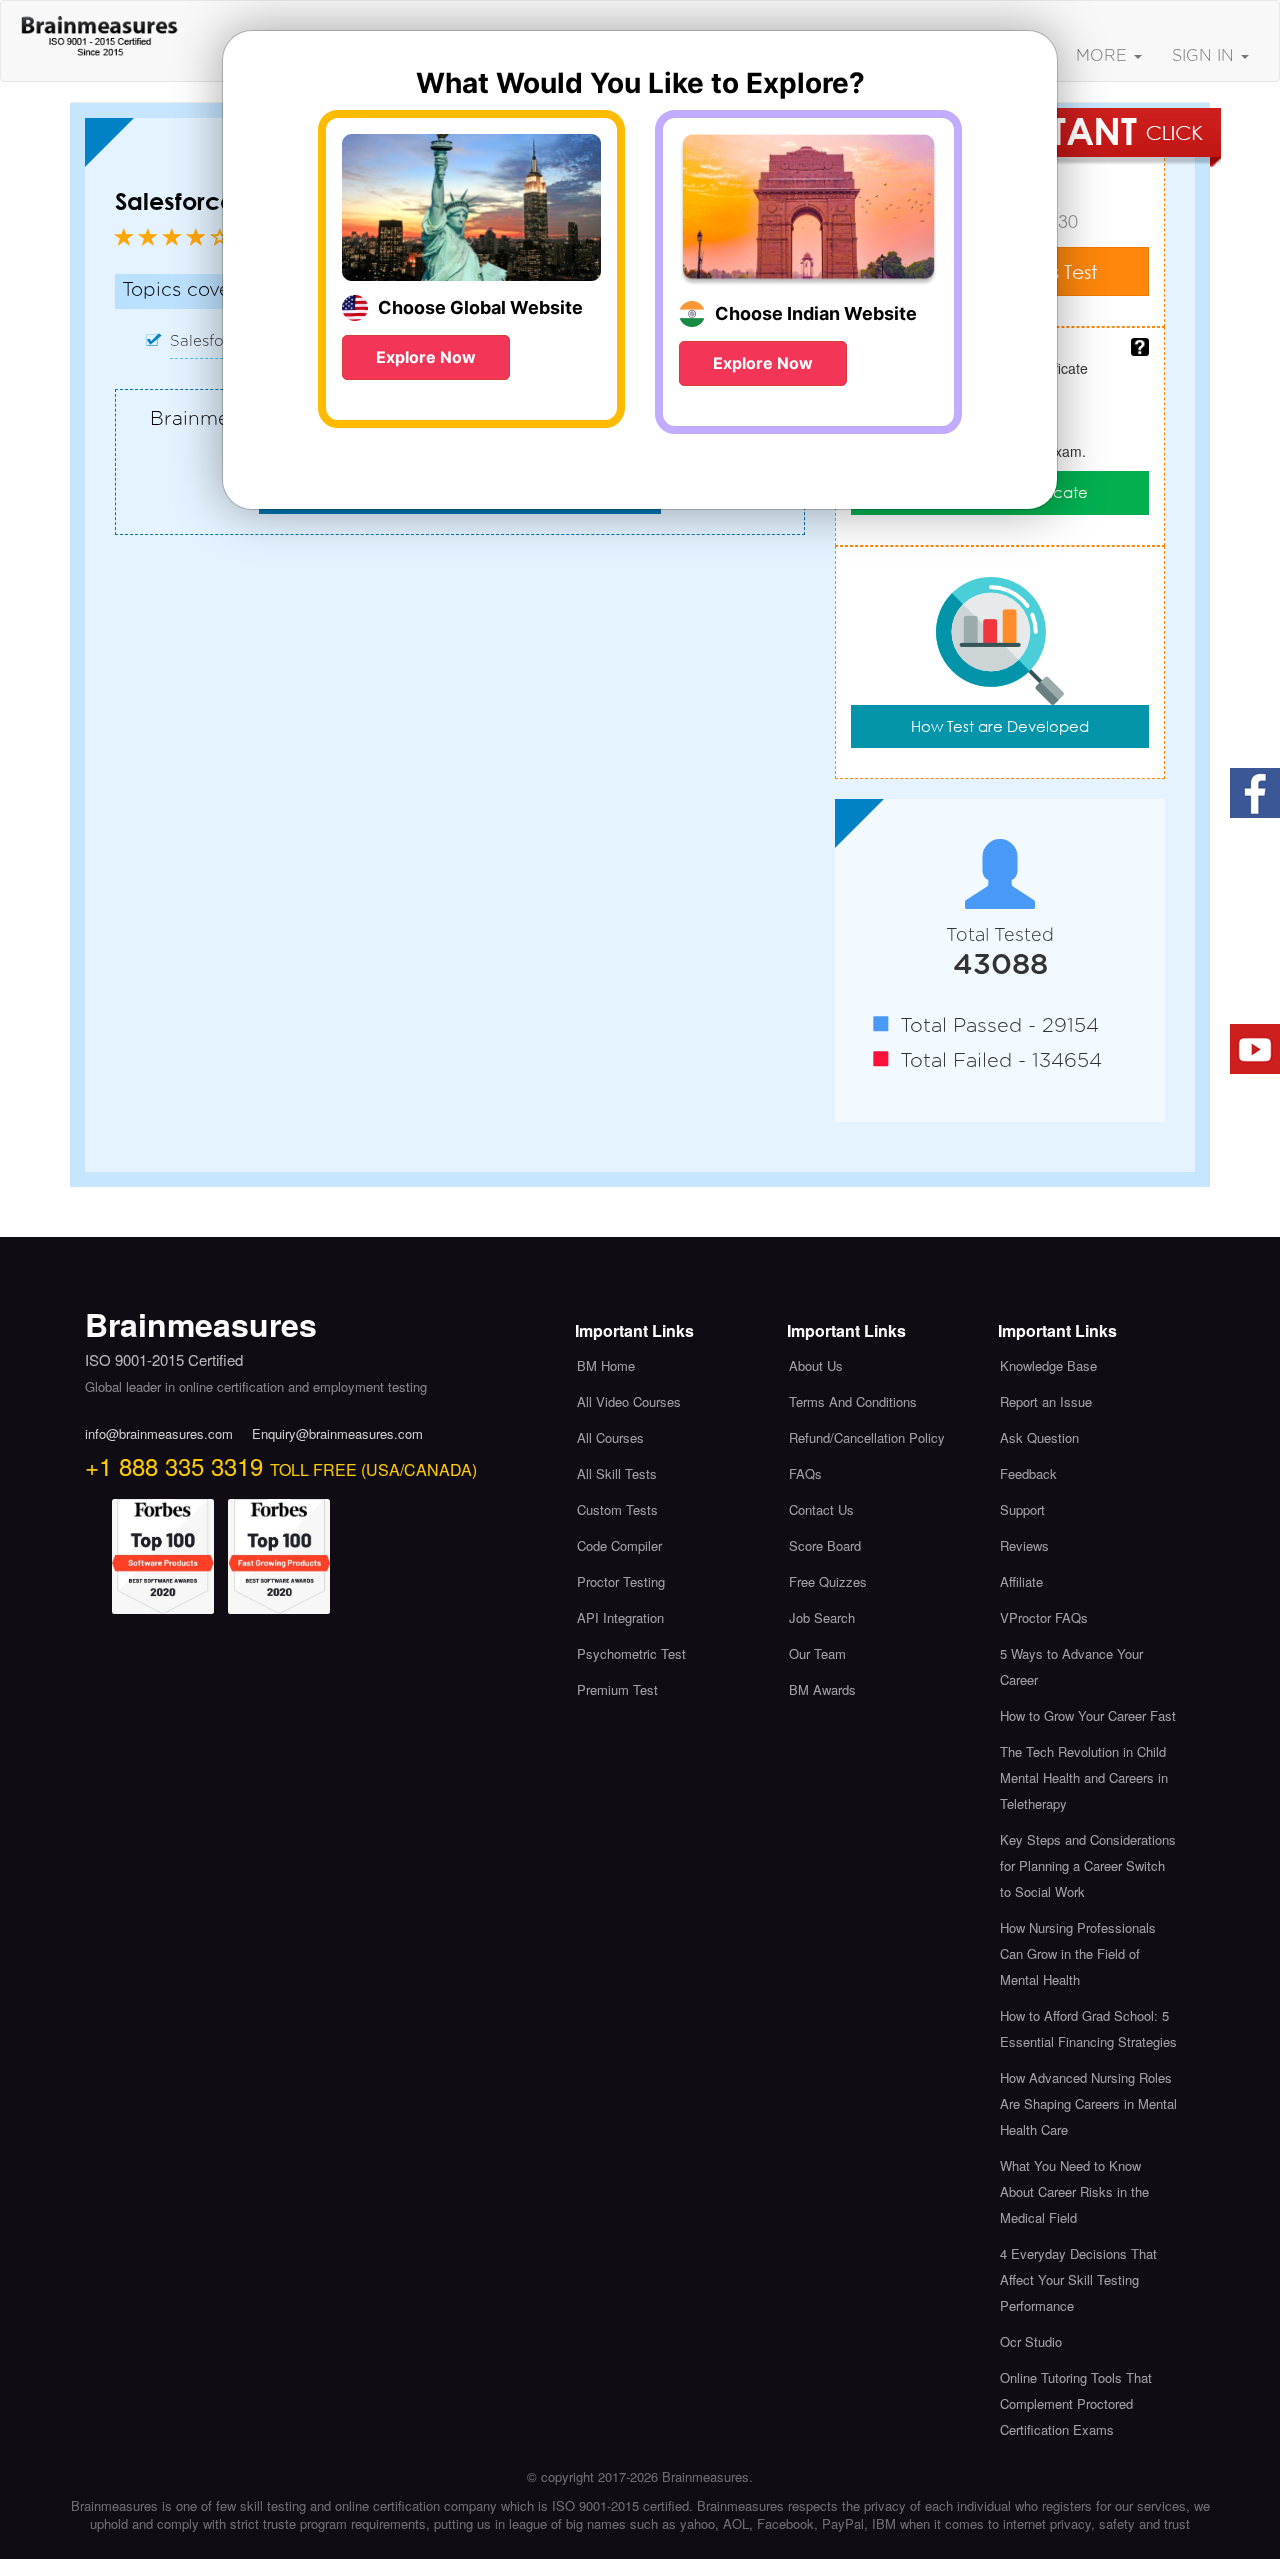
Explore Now (426, 357)
